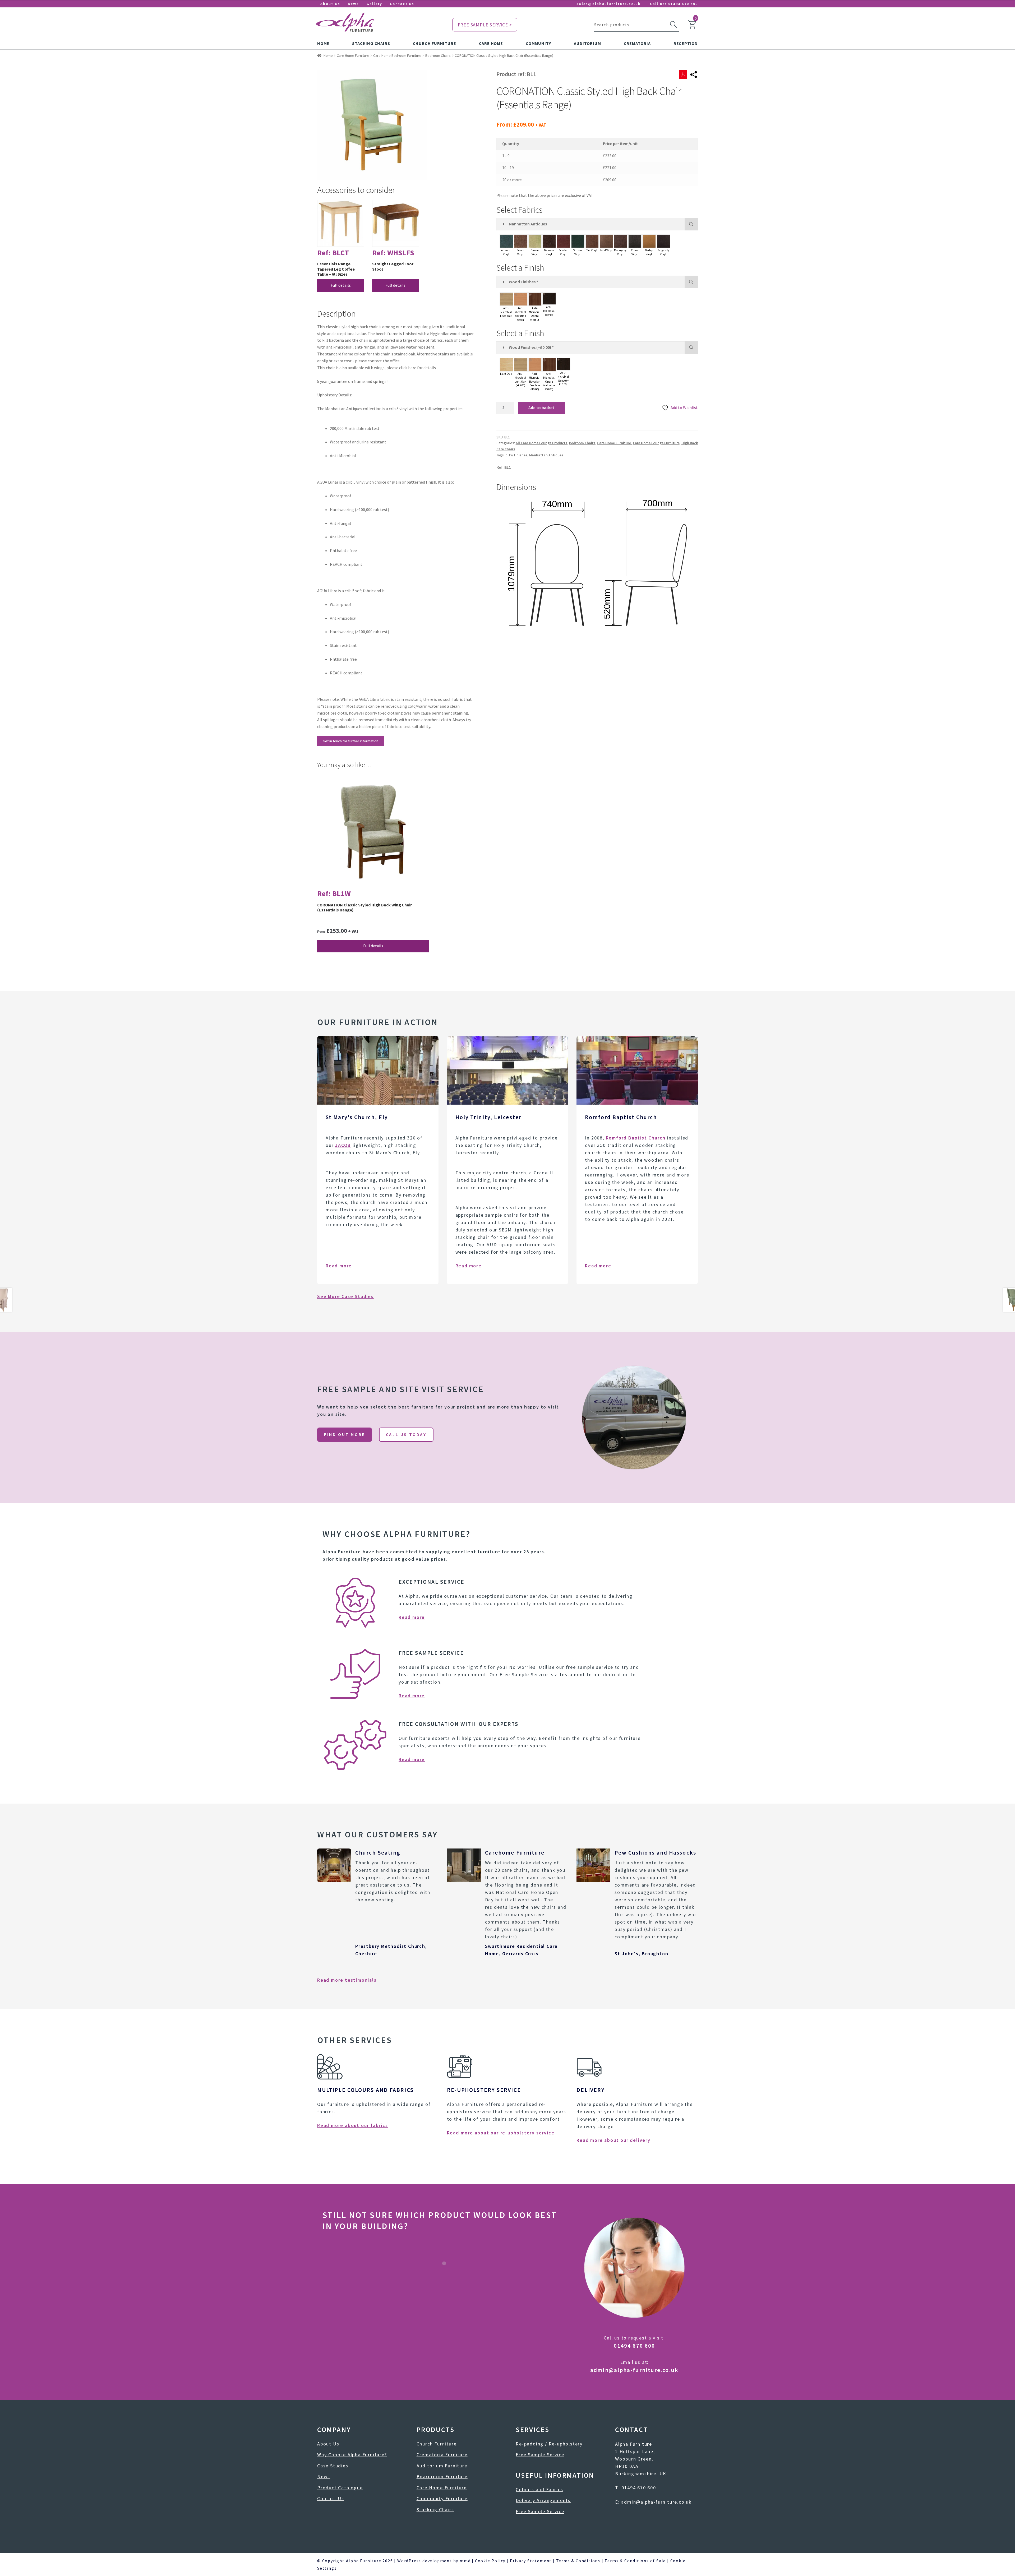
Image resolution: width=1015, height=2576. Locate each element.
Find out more (345, 1434)
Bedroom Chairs (438, 55)
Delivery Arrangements (543, 2500)
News (353, 4)
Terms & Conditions (578, 2561)
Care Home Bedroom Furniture (397, 55)
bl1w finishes (516, 455)
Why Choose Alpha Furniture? (352, 2455)
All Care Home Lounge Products (541, 443)
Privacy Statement (531, 2561)
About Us (330, 4)
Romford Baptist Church (636, 1138)
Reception (686, 43)
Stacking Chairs (371, 43)
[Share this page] (694, 75)
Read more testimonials (347, 1980)
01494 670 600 (683, 4)
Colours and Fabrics (539, 2489)
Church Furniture (435, 43)
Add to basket (541, 407)
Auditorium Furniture (442, 2466)
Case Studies (333, 2466)
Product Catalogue (340, 2488)
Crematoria (637, 43)
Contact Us (402, 4)
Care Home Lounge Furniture (656, 443)
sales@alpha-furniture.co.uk (608, 4)
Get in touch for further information (350, 741)
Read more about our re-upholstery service (501, 2133)
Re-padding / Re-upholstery (549, 2444)
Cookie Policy (490, 2561)
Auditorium (587, 43)
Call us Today (406, 1434)
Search (674, 25)
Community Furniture (442, 2498)
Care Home (491, 43)
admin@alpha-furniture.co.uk (634, 2370)
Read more (339, 1266)
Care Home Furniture (353, 55)
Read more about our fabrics (353, 2125)
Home (323, 43)
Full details (341, 285)
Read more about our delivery (613, 2140)
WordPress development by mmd (434, 2561)
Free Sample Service (540, 2455)
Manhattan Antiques (546, 455)
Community (538, 43)
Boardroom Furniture (442, 2477)
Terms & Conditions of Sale (635, 2561)
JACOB (343, 1145)
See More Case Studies (345, 1296)
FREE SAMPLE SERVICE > (485, 25)
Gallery (375, 4)
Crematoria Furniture (442, 2455)
